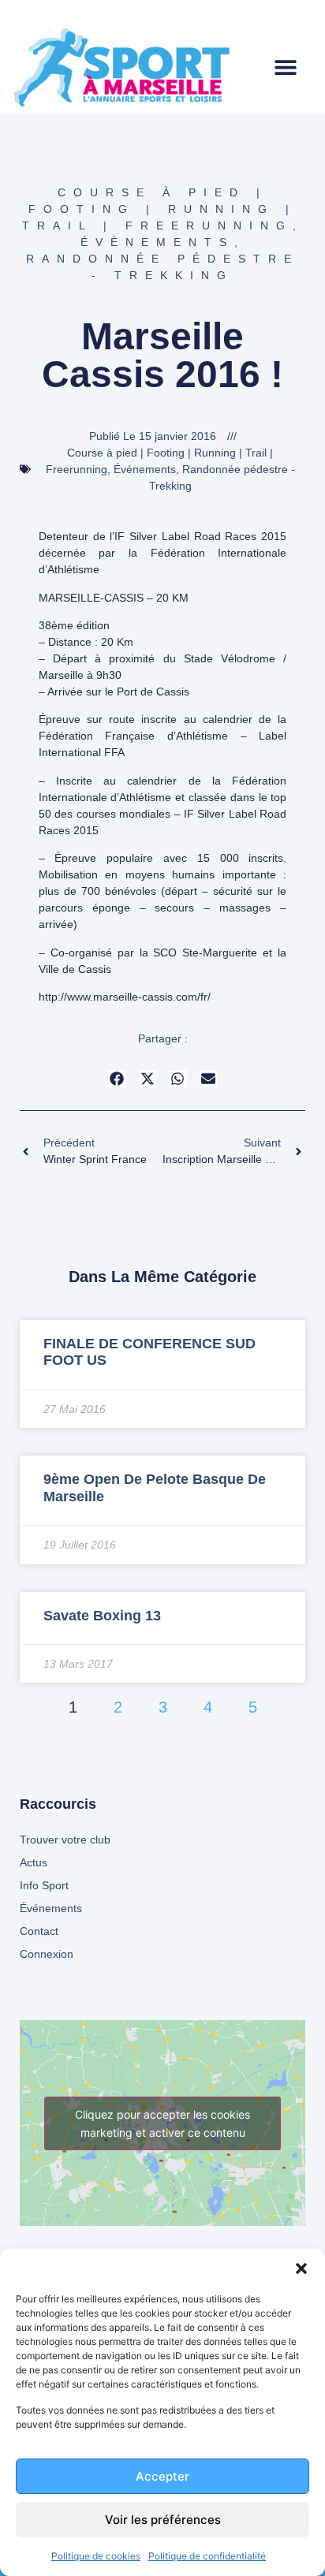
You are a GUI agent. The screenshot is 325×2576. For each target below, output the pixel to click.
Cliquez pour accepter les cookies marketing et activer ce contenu (162, 2123)
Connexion (47, 1954)
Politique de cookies (96, 2556)
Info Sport (44, 1885)
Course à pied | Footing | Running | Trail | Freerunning (160, 209)
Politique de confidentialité (207, 2556)
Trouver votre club (65, 1840)
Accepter (162, 2476)
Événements (157, 242)
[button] (301, 2268)
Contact (39, 1931)
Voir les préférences (163, 2520)
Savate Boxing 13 (102, 1616)
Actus (34, 1862)
